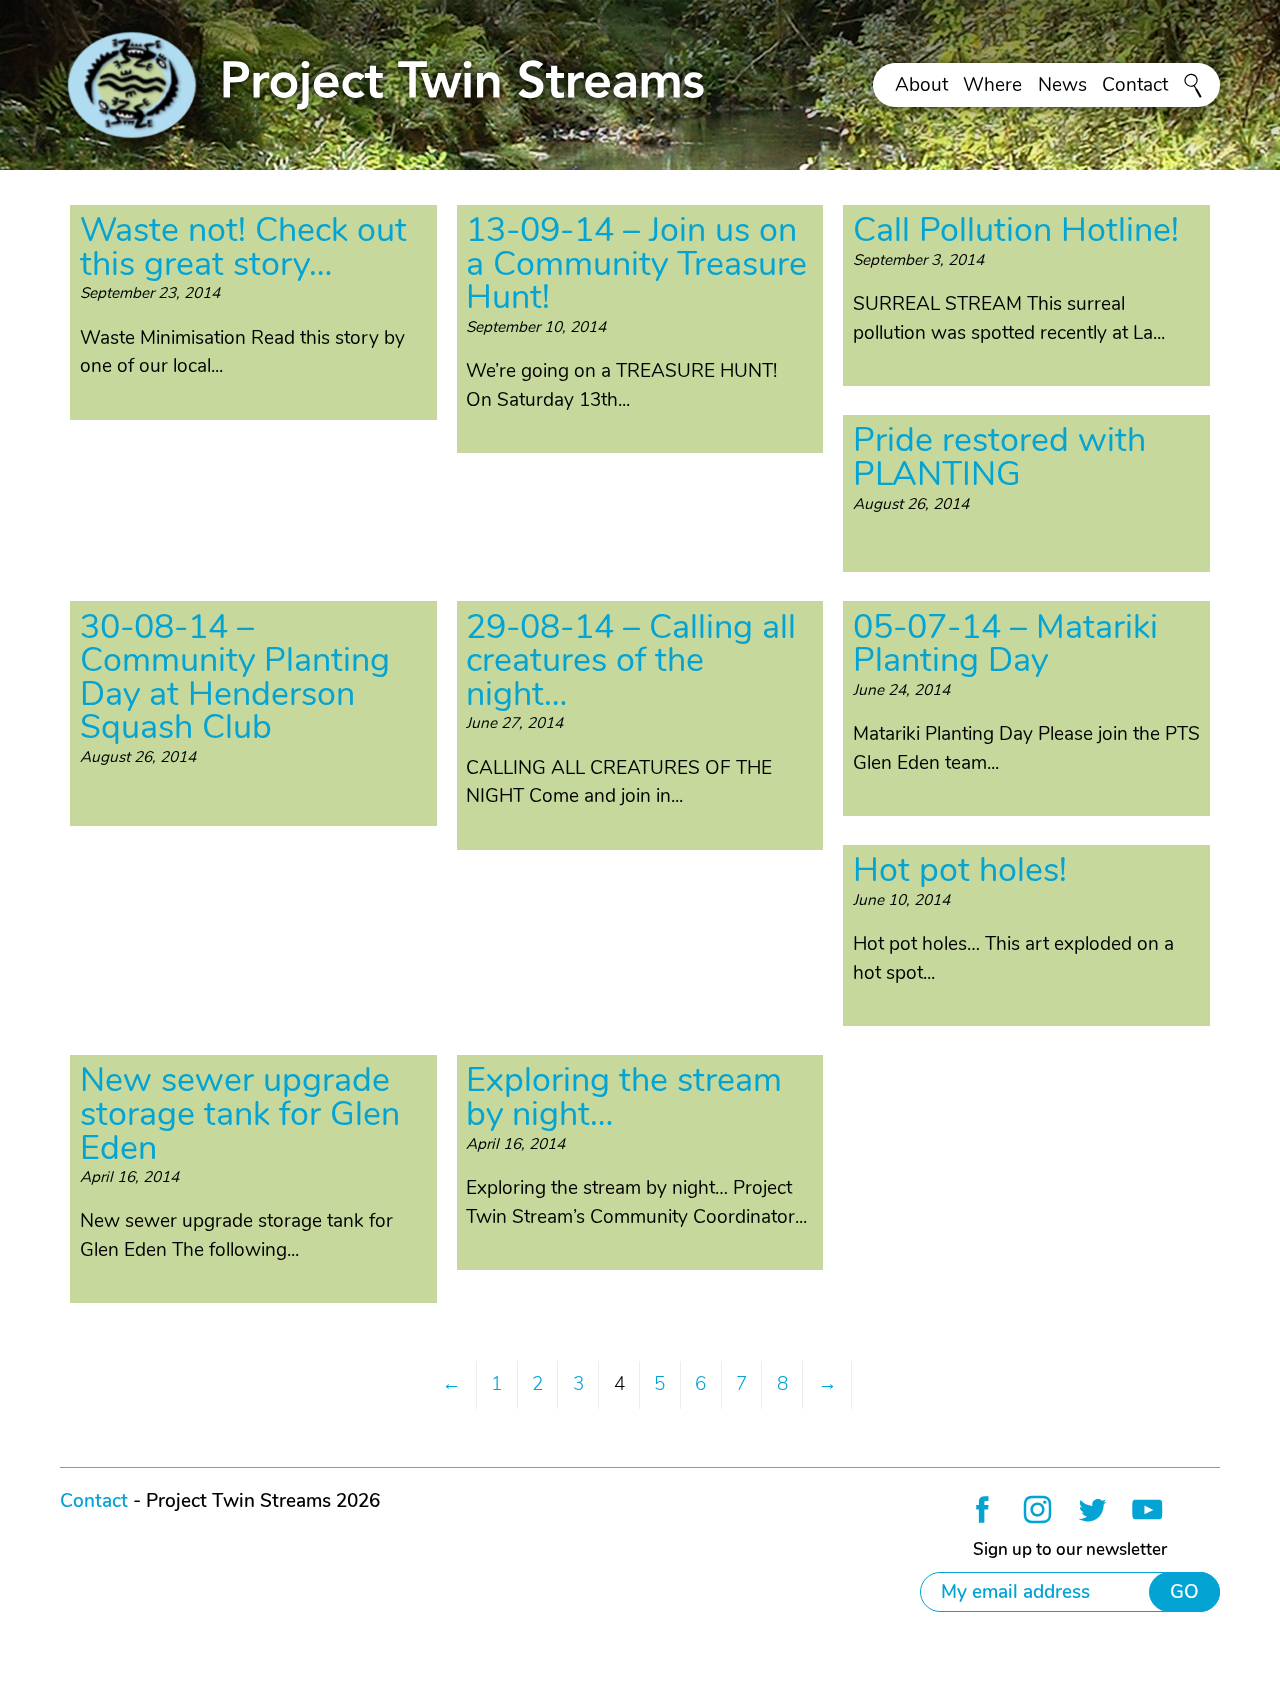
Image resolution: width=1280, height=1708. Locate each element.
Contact (1135, 85)
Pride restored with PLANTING (999, 457)
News (1062, 85)
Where (992, 85)
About (921, 85)
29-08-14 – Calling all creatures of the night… (631, 660)
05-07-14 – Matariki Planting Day (1005, 644)
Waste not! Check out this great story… (243, 247)
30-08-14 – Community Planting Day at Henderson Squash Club (235, 677)
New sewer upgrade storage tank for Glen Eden (240, 1113)
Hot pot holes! (960, 870)
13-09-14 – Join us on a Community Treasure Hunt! (636, 263)
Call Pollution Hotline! (1016, 230)
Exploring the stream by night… (624, 1097)
